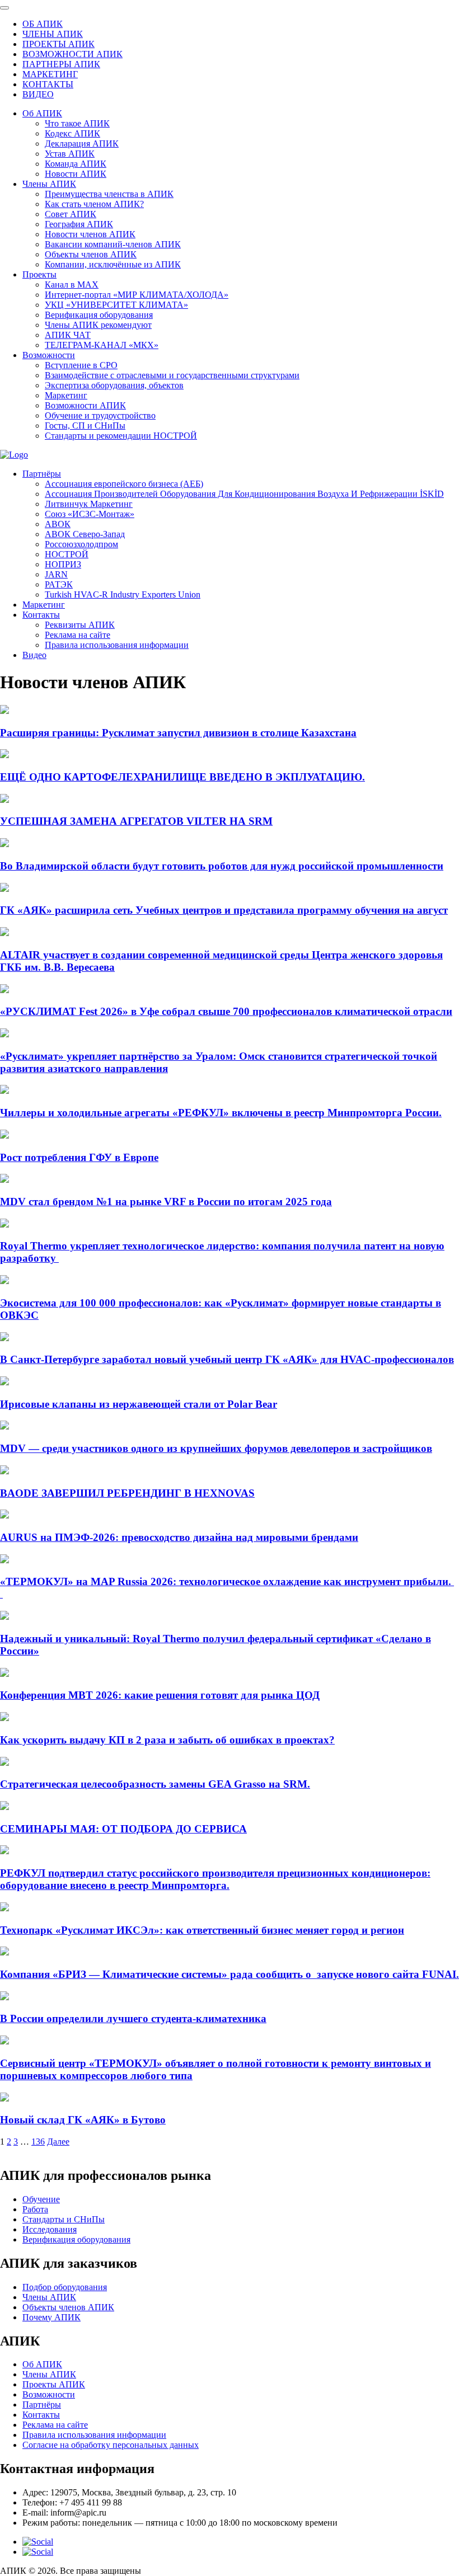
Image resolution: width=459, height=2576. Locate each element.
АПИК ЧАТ (68, 335)
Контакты (41, 615)
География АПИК (79, 224)
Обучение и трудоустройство (100, 415)
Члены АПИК (49, 184)
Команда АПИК (76, 164)
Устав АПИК (70, 154)
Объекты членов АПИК (91, 254)
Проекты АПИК (54, 2384)
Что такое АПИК (77, 123)
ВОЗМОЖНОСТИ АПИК (72, 54)
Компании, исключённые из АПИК (113, 264)
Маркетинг (66, 395)
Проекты (39, 274)
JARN (56, 574)
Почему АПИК (51, 2317)
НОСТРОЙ (67, 554)
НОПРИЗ (63, 564)
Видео (34, 655)
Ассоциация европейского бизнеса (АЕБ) (124, 484)
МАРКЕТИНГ (50, 74)
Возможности (49, 355)
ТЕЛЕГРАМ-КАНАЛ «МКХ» (102, 345)
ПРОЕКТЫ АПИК (58, 44)
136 (38, 2142)
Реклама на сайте (78, 635)
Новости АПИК (76, 174)
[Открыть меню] (4, 8)
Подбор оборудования (65, 2287)
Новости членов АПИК (90, 234)
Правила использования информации (117, 645)
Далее (58, 2142)
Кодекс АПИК (72, 133)
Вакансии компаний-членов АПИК (113, 244)
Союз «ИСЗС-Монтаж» (90, 514)
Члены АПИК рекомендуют (98, 325)
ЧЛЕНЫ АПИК (53, 34)
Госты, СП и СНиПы (85, 426)
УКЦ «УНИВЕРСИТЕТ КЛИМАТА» (116, 305)
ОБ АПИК (43, 24)
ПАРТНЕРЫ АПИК (61, 64)
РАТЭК (59, 584)
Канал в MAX (72, 285)
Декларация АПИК (82, 144)
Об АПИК (42, 113)
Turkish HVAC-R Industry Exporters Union (123, 594)
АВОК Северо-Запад (85, 534)
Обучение (41, 2199)
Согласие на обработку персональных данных (111, 2445)
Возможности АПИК (85, 405)
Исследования (50, 2229)
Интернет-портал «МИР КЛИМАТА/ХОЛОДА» (137, 295)
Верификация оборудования (99, 315)
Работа (35, 2209)
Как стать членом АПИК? (94, 204)
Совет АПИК (71, 214)
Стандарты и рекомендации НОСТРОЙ (121, 436)
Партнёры (42, 474)
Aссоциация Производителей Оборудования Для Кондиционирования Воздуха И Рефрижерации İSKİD (244, 494)
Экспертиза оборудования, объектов (114, 385)
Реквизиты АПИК (80, 625)
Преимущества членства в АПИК (109, 194)
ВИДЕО (38, 94)
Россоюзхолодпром (81, 544)
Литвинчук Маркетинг (89, 504)
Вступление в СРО (81, 365)
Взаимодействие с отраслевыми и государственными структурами (172, 375)
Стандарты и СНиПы (64, 2219)
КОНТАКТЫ (48, 84)
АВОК (58, 524)
